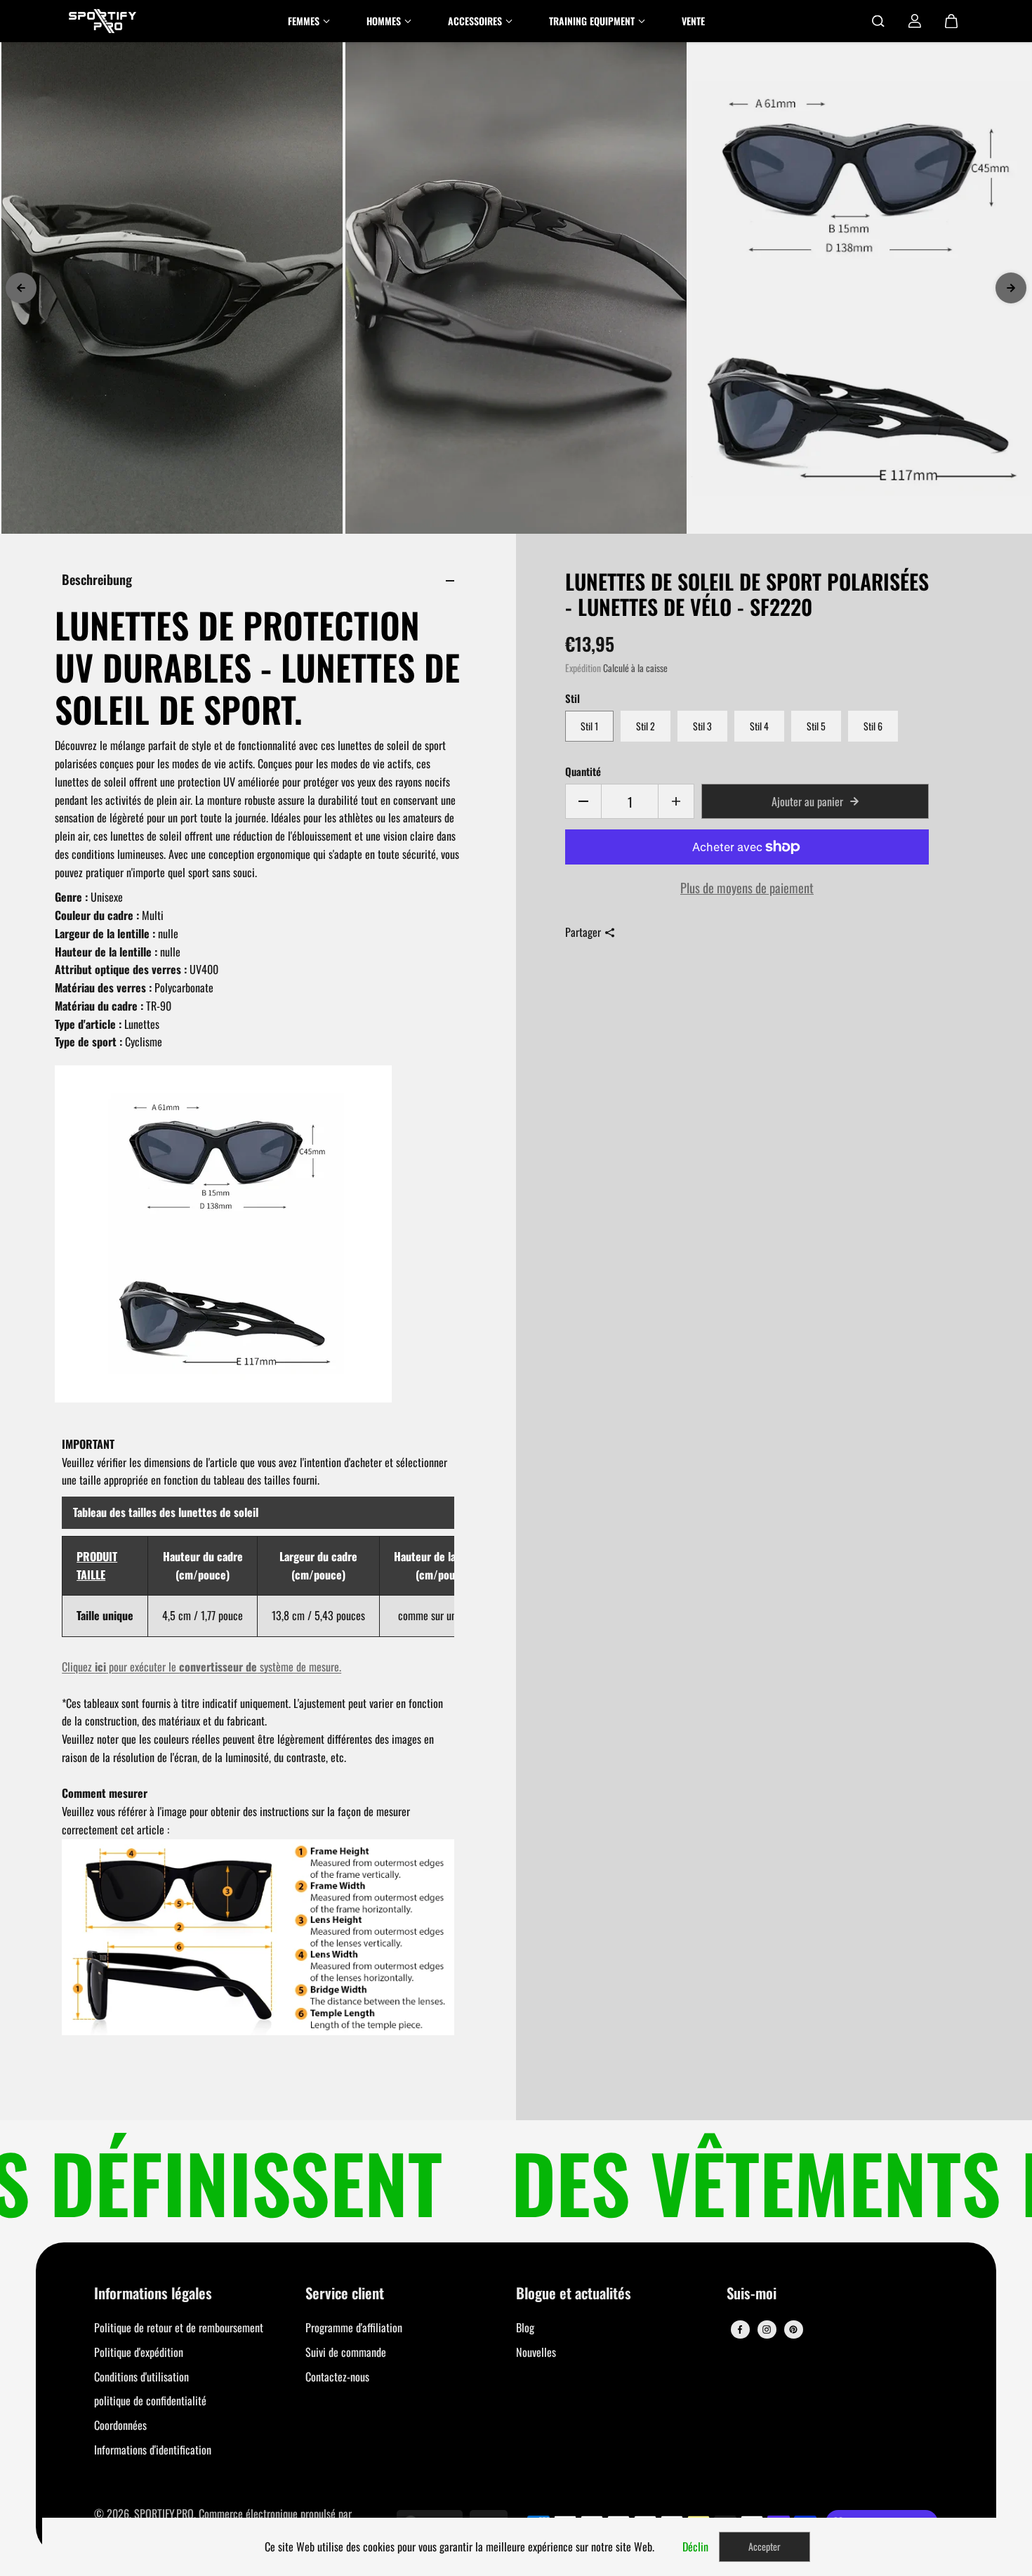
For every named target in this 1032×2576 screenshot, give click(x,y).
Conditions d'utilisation (141, 2377)
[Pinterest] (793, 2329)
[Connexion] (915, 21)
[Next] (1011, 288)
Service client (345, 2294)
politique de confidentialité (150, 2400)
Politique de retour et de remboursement (179, 2327)
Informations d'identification (153, 2450)
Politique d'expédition (139, 2352)
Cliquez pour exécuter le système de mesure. (201, 1667)
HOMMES (384, 21)
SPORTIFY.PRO (164, 2513)
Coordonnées (120, 2425)
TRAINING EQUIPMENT (592, 21)
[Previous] (21, 288)
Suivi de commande (346, 2352)
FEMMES (304, 21)
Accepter (765, 2546)
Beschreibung (97, 579)
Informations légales (153, 2294)
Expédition (583, 668)
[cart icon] (951, 21)
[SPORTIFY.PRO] (102, 21)
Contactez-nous (337, 2377)
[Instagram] (767, 2329)
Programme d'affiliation (354, 2327)
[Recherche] (878, 21)
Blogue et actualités (574, 2294)
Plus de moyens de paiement (747, 887)
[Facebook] (740, 2329)
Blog (525, 2327)
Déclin (695, 2547)
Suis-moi (752, 2294)
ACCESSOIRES (475, 21)
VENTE (693, 21)
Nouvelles (536, 2352)
